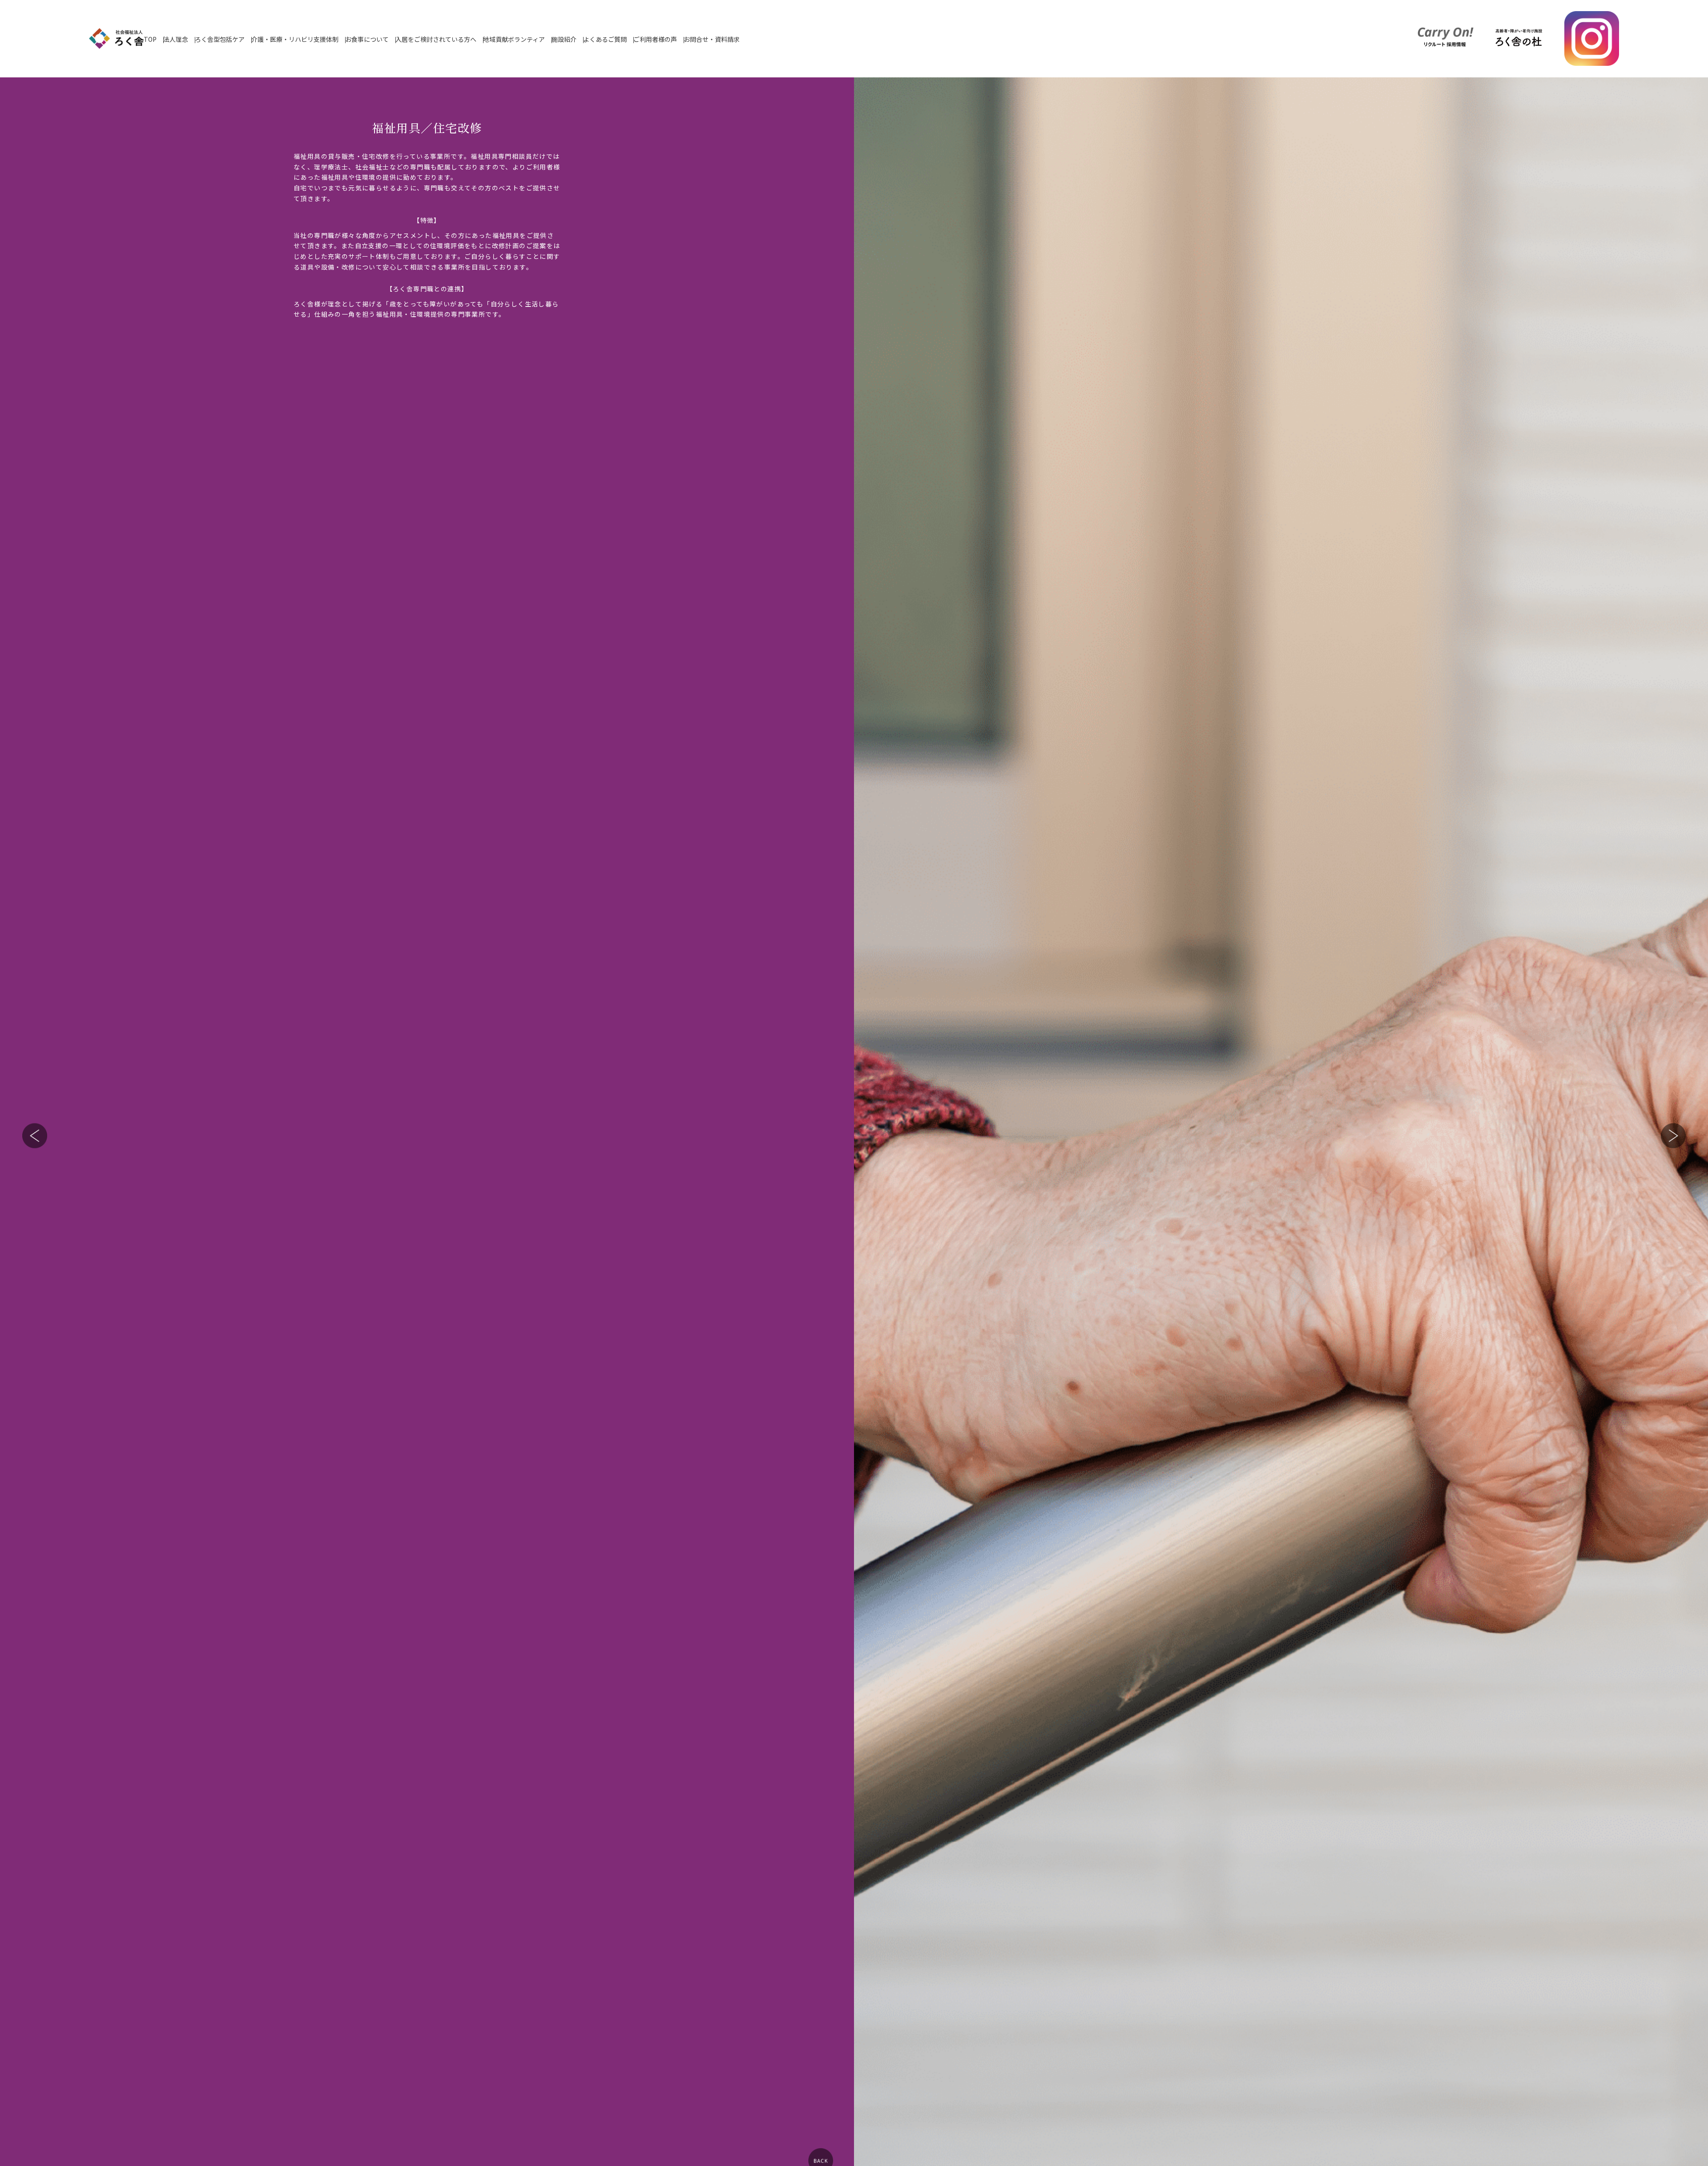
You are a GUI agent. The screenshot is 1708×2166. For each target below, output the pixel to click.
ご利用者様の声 (655, 39)
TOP (150, 39)
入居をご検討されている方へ (436, 39)
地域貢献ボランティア (514, 39)
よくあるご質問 (605, 39)
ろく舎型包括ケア (220, 39)
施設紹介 (564, 39)
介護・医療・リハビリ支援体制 (295, 39)
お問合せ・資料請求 (712, 39)
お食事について (367, 39)
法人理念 (176, 39)
